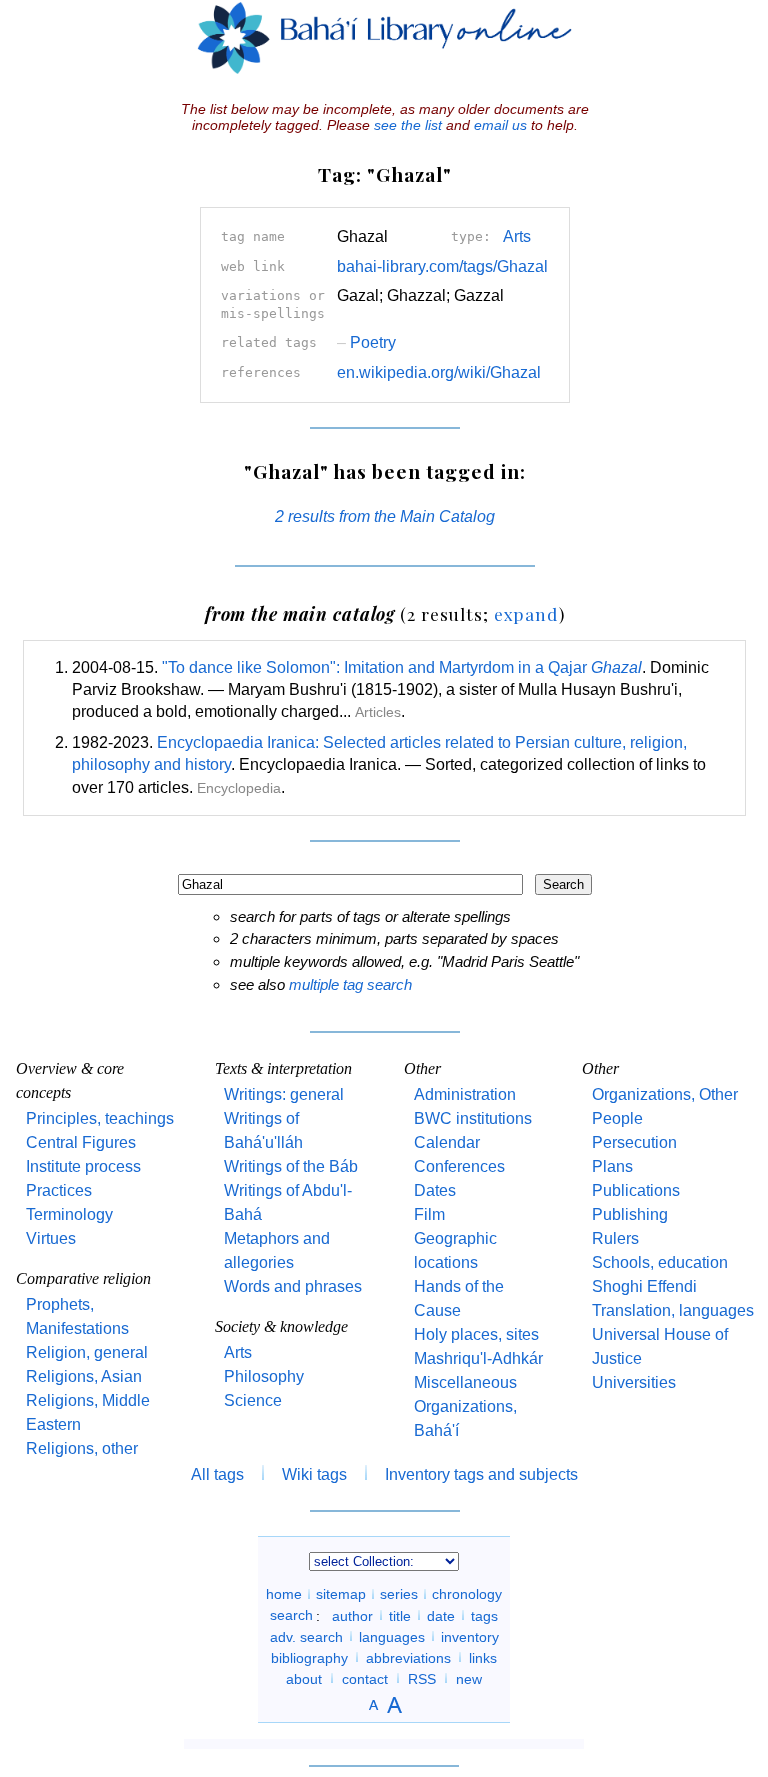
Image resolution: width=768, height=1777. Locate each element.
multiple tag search (350, 984)
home (284, 1594)
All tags (217, 1474)
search (291, 1615)
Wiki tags (314, 1474)
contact (365, 1678)
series (399, 1594)
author (352, 1615)
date (441, 1615)
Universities (634, 1382)
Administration (465, 1094)
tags (484, 1615)
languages (392, 1636)
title (400, 1615)
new (469, 1678)
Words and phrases (293, 1286)
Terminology (69, 1214)
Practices (59, 1190)
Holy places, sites (476, 1334)
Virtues (51, 1238)
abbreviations (408, 1657)
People (617, 1118)
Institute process (83, 1166)
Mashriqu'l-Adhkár (478, 1358)
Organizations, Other (665, 1094)
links (483, 1657)
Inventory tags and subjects (481, 1474)
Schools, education (660, 1262)
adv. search (306, 1636)
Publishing (630, 1214)
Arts (517, 236)
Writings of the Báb (291, 1166)
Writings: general (284, 1094)
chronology (467, 1594)
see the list (408, 125)
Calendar (447, 1142)
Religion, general (87, 1352)
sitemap (341, 1594)
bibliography (309, 1657)
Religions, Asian (84, 1376)
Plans (612, 1166)
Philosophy (264, 1376)
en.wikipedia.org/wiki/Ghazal (439, 372)
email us (500, 125)
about (304, 1678)
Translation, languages (673, 1310)
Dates (435, 1190)
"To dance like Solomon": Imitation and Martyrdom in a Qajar (402, 667)
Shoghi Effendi (644, 1286)
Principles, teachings (100, 1118)
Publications (636, 1190)
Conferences (459, 1166)
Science (253, 1400)
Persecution (634, 1142)
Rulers (615, 1238)
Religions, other (82, 1448)
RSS (422, 1678)
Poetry (366, 342)
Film (429, 1214)
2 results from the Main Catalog (385, 516)
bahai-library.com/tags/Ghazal (442, 266)
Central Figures (81, 1142)
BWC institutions (473, 1118)
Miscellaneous (465, 1382)
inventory (470, 1636)
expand (526, 613)
